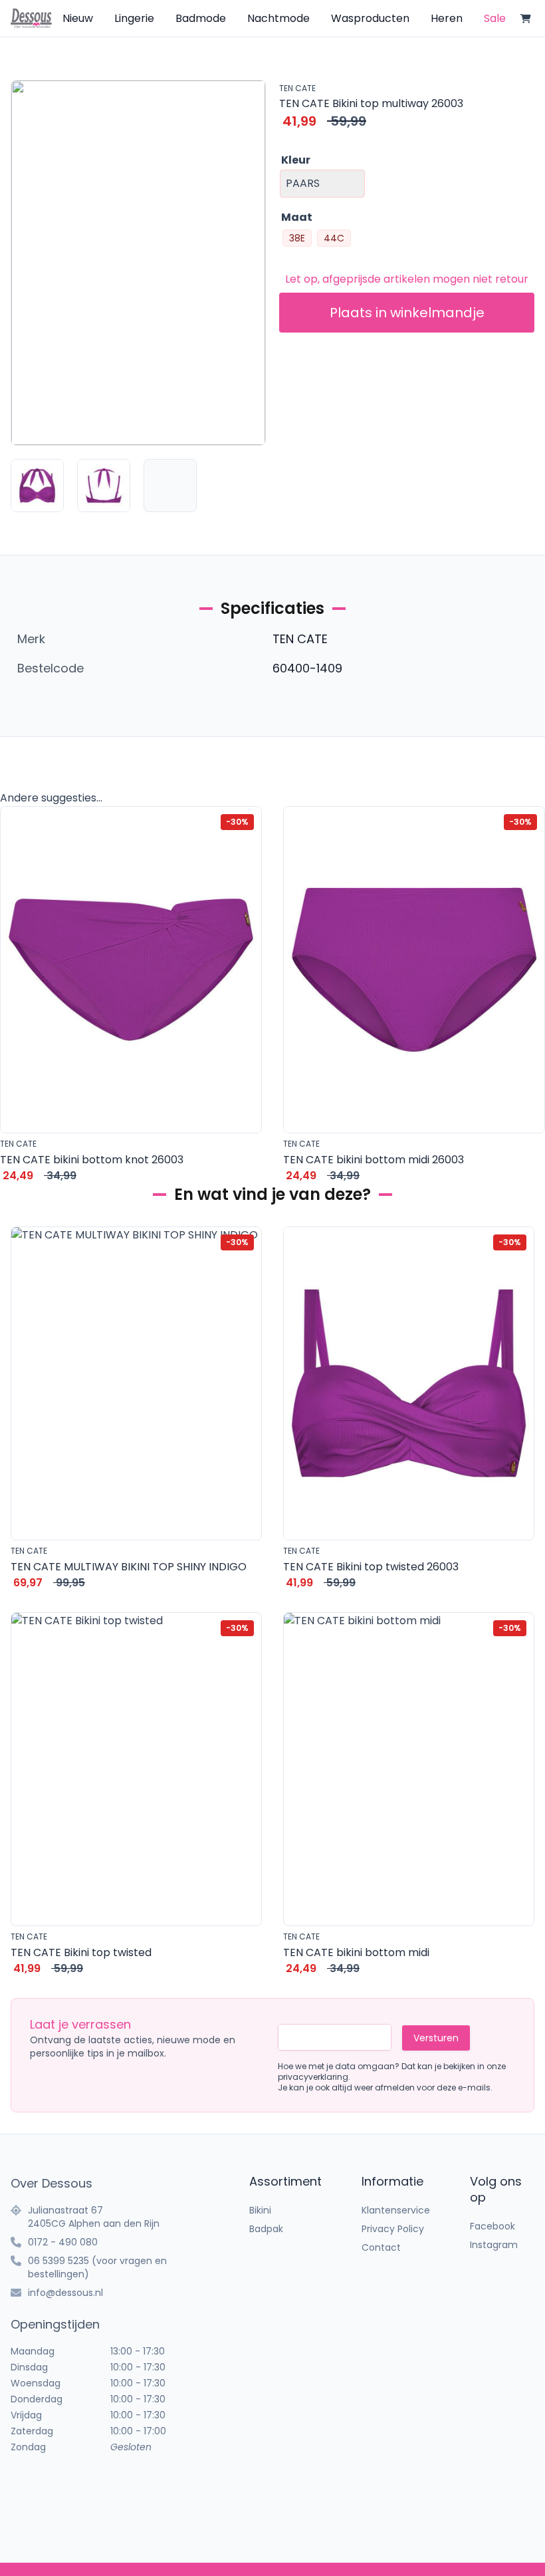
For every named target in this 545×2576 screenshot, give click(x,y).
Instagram (494, 2245)
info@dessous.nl (65, 2293)
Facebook (492, 2226)
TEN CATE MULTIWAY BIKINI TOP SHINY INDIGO (129, 1567)
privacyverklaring (313, 2077)
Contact (381, 2247)
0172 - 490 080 (63, 2242)
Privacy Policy (393, 2229)
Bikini (260, 2210)
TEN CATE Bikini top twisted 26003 (371, 1567)
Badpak (266, 2229)
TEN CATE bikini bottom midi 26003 (374, 1160)
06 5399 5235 (58, 2261)
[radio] (297, 238)
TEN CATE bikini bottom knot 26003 (92, 1160)
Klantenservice (396, 2210)
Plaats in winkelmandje (407, 313)
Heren (447, 18)
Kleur (296, 160)
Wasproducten (370, 18)
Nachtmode (278, 18)
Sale (495, 18)
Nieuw (78, 18)
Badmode (201, 18)
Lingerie (134, 18)
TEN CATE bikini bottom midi (356, 1952)
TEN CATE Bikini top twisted (81, 1952)
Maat (297, 217)
